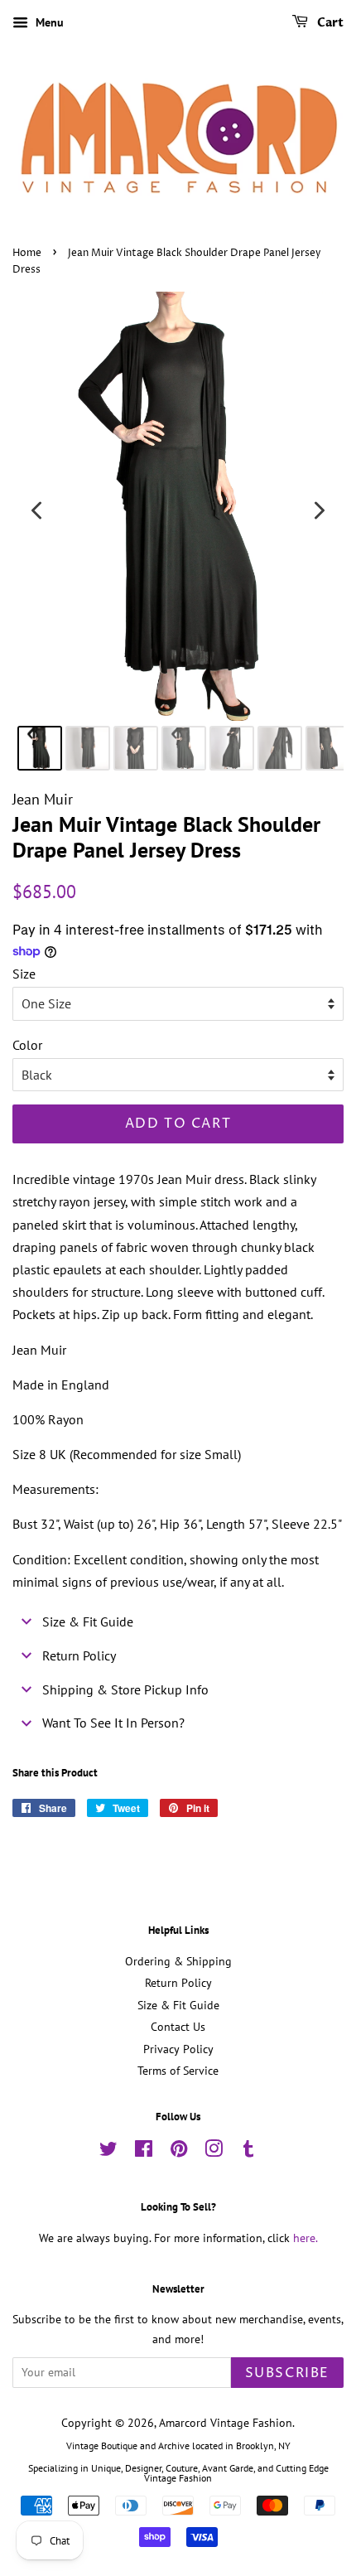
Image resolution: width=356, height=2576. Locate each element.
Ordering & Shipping (178, 1961)
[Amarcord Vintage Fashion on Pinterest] (179, 2152)
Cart (329, 23)
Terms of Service (178, 2071)
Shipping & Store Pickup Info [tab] (125, 1689)
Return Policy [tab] (79, 1655)
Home (27, 253)
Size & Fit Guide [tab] (88, 1621)
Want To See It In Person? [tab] (113, 1723)
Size (24, 974)
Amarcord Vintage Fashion (226, 2423)
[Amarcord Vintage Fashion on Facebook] (144, 2152)
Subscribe (287, 2373)
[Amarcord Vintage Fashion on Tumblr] (248, 2152)
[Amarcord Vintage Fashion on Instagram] (214, 2152)
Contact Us (178, 2027)
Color (27, 1045)
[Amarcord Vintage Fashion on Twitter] (108, 2152)
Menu (48, 22)
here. (305, 2238)
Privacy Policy (178, 2049)
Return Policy (178, 1983)
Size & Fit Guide (178, 2005)
